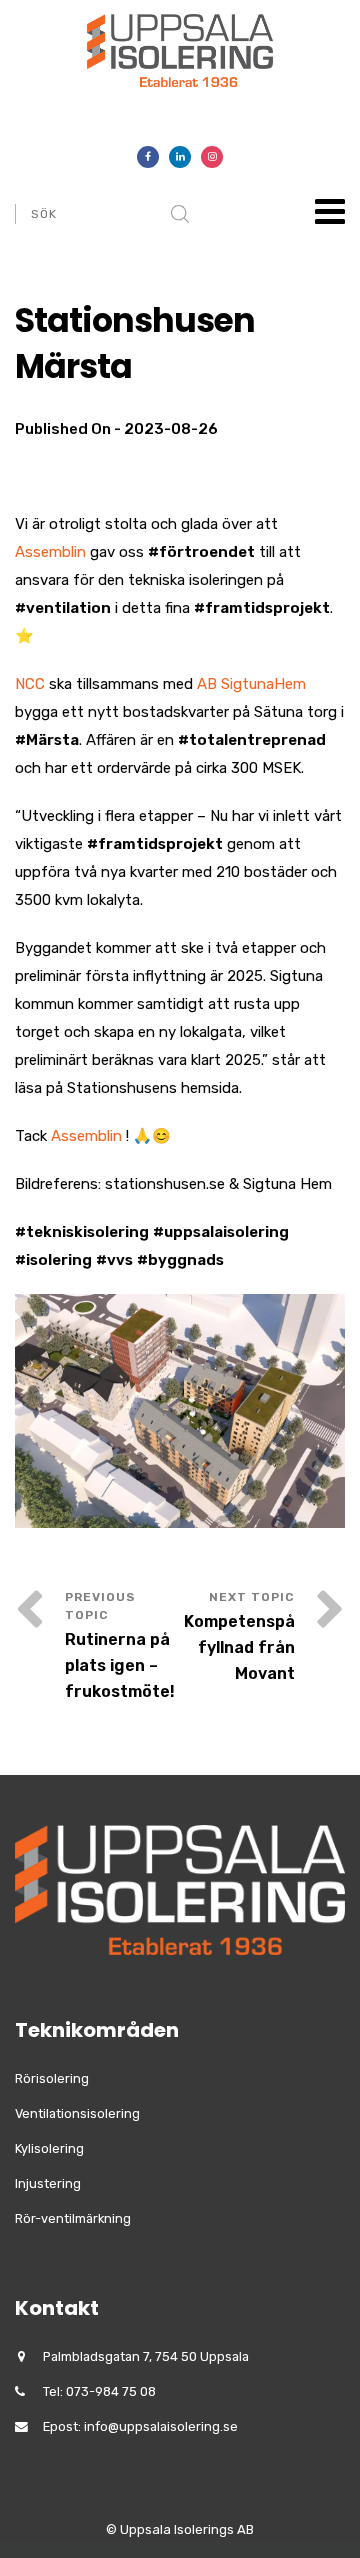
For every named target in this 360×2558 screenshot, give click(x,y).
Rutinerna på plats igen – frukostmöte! (120, 1665)
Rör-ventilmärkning (73, 2218)
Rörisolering (52, 2078)
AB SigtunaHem (251, 684)
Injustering (48, 2183)
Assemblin (50, 552)
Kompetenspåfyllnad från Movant (239, 1647)
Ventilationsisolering (77, 2113)
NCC (30, 684)
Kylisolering (49, 2148)
